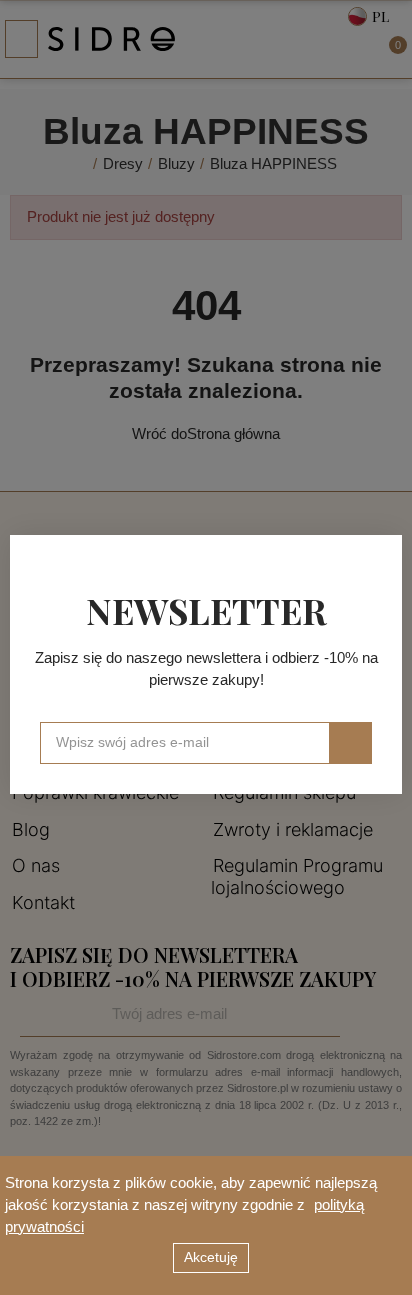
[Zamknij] (380, 557)
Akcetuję (211, 1257)
